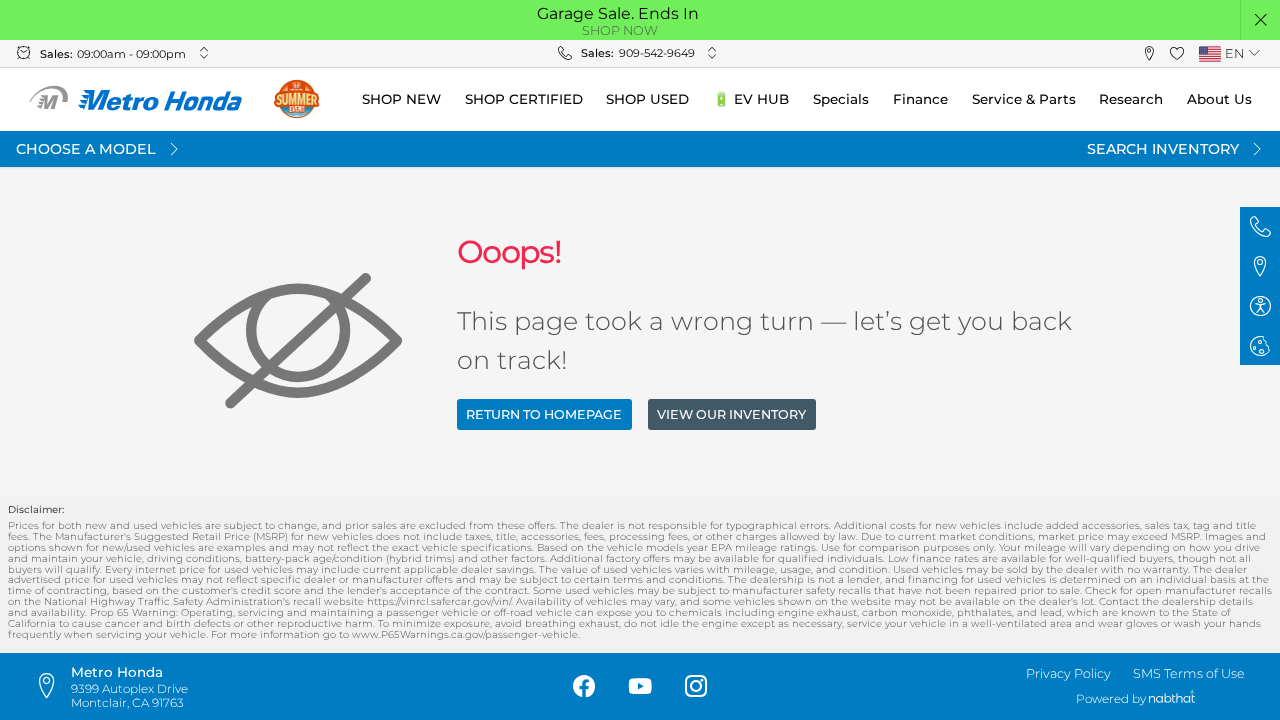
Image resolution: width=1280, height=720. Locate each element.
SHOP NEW (401, 99)
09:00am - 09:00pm (131, 54)
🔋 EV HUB (751, 99)
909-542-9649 (657, 53)
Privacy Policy (1068, 673)
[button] (1261, 20)
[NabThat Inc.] (1172, 699)
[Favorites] (1177, 54)
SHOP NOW (620, 30)
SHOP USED (647, 99)
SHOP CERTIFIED (524, 99)
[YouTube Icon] (640, 687)
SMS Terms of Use (1189, 673)
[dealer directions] (52, 686)
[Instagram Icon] (696, 687)
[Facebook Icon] (584, 687)
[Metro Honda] (136, 99)
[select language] (1254, 53)
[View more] (204, 53)
